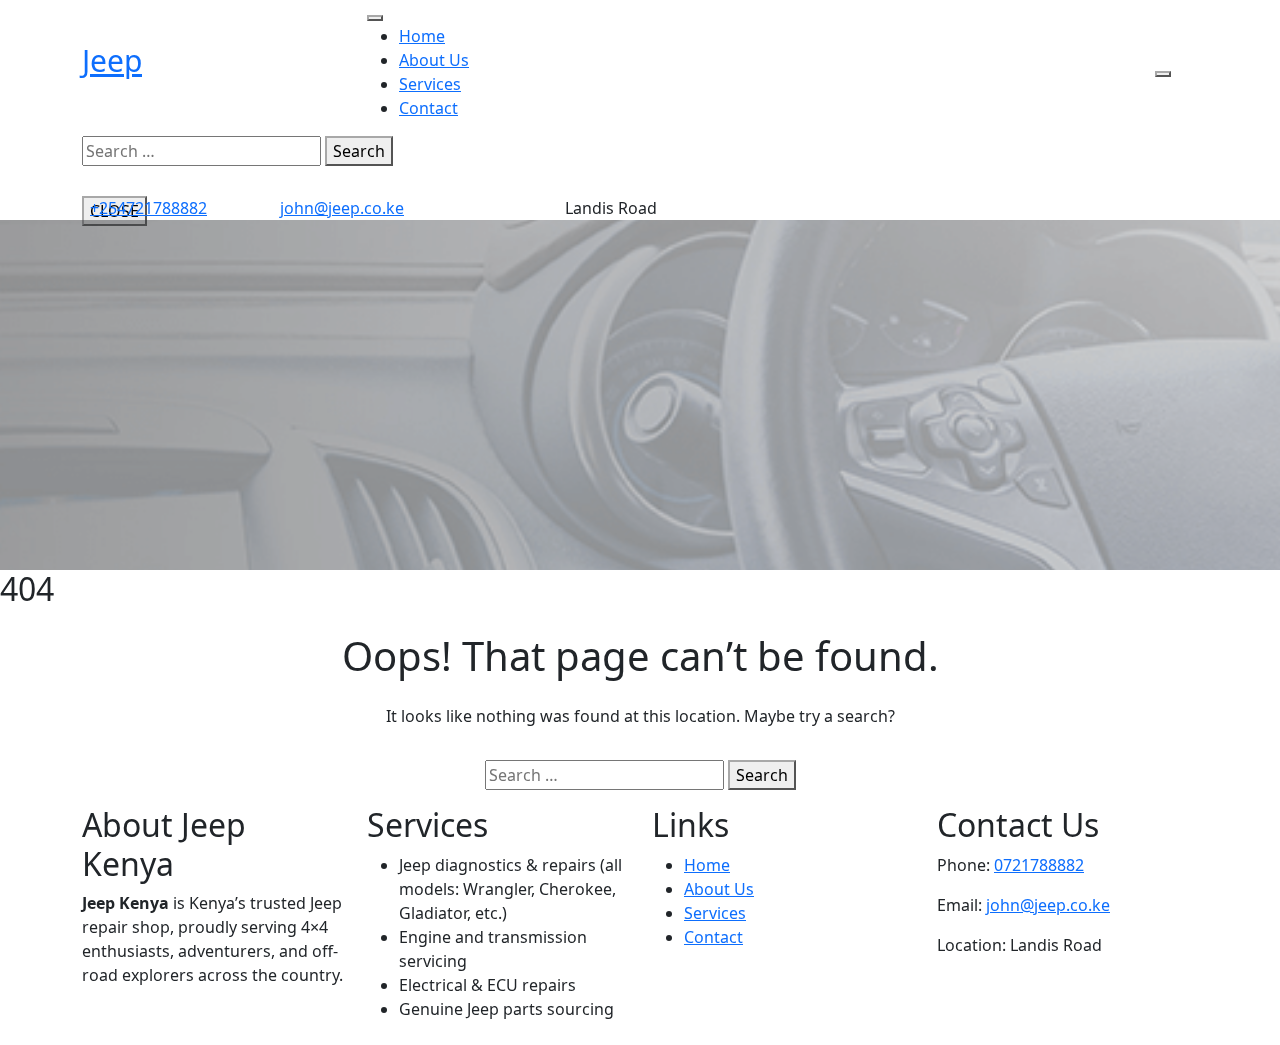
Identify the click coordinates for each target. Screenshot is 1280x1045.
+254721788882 (148, 208)
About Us (434, 60)
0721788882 (1039, 865)
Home (422, 36)
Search (359, 151)
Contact (428, 108)
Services (430, 84)
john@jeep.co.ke (342, 208)
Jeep (112, 60)
